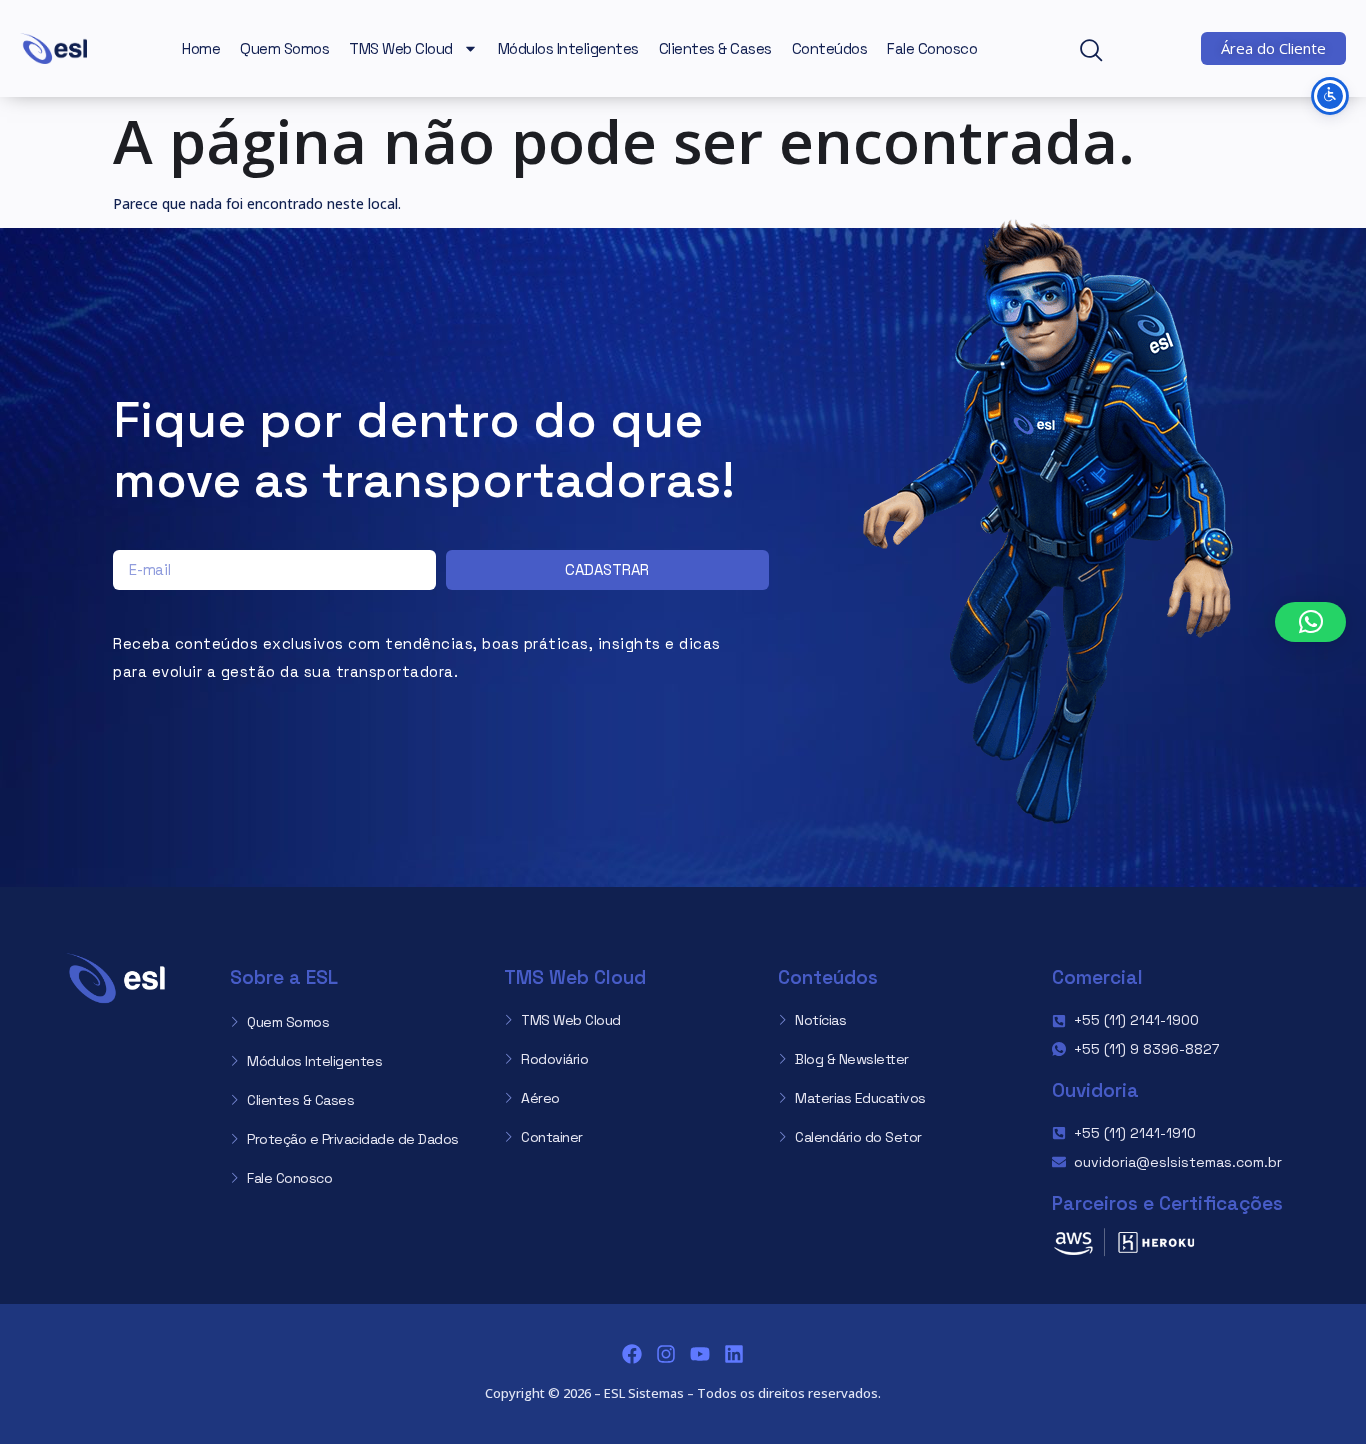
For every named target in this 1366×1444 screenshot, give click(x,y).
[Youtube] (700, 1354)
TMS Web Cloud (401, 48)
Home (201, 48)
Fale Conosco (932, 48)
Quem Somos (284, 48)
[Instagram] (666, 1354)
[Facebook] (632, 1354)
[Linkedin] (734, 1354)
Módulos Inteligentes (568, 48)
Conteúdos (830, 48)
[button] (1100, 52)
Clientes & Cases (715, 48)
